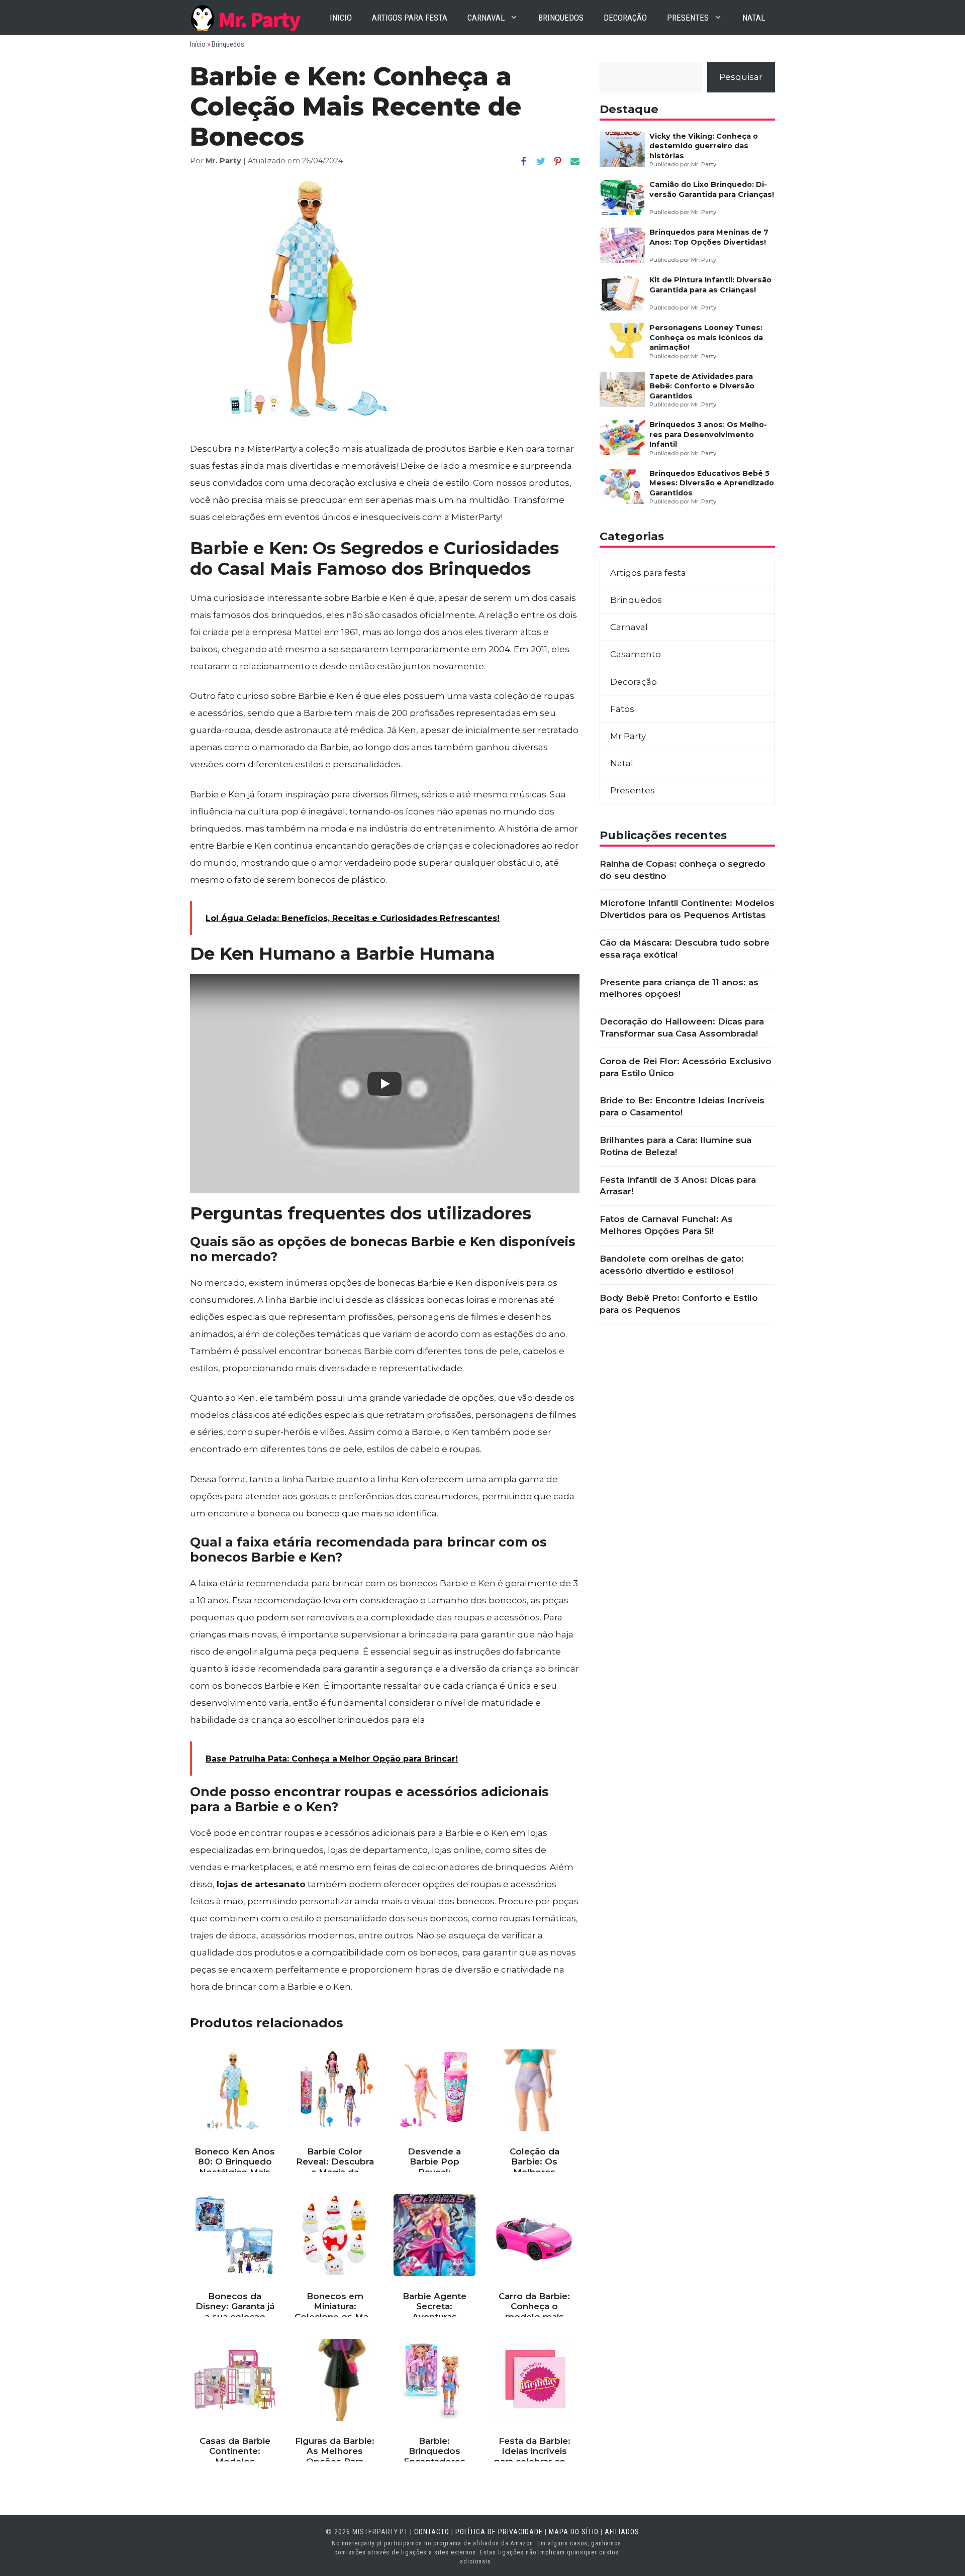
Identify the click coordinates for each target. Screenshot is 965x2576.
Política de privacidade (499, 2532)
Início (198, 44)
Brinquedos (561, 18)
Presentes (688, 18)
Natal (754, 18)
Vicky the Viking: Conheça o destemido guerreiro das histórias (704, 146)
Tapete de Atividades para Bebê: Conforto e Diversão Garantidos (702, 386)
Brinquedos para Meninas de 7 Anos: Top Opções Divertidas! (709, 237)
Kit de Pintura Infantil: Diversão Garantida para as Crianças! (710, 285)
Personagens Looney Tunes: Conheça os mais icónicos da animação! (706, 337)
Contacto (432, 2532)
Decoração (625, 18)
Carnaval (486, 18)
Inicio (341, 18)
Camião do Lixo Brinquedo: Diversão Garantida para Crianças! (712, 189)
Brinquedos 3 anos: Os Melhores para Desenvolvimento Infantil (708, 434)
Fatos (622, 709)
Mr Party (628, 736)
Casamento (636, 654)
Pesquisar (741, 77)
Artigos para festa (410, 18)
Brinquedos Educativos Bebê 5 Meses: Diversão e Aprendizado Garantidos (712, 483)
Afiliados (622, 2532)
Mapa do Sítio (574, 2532)
